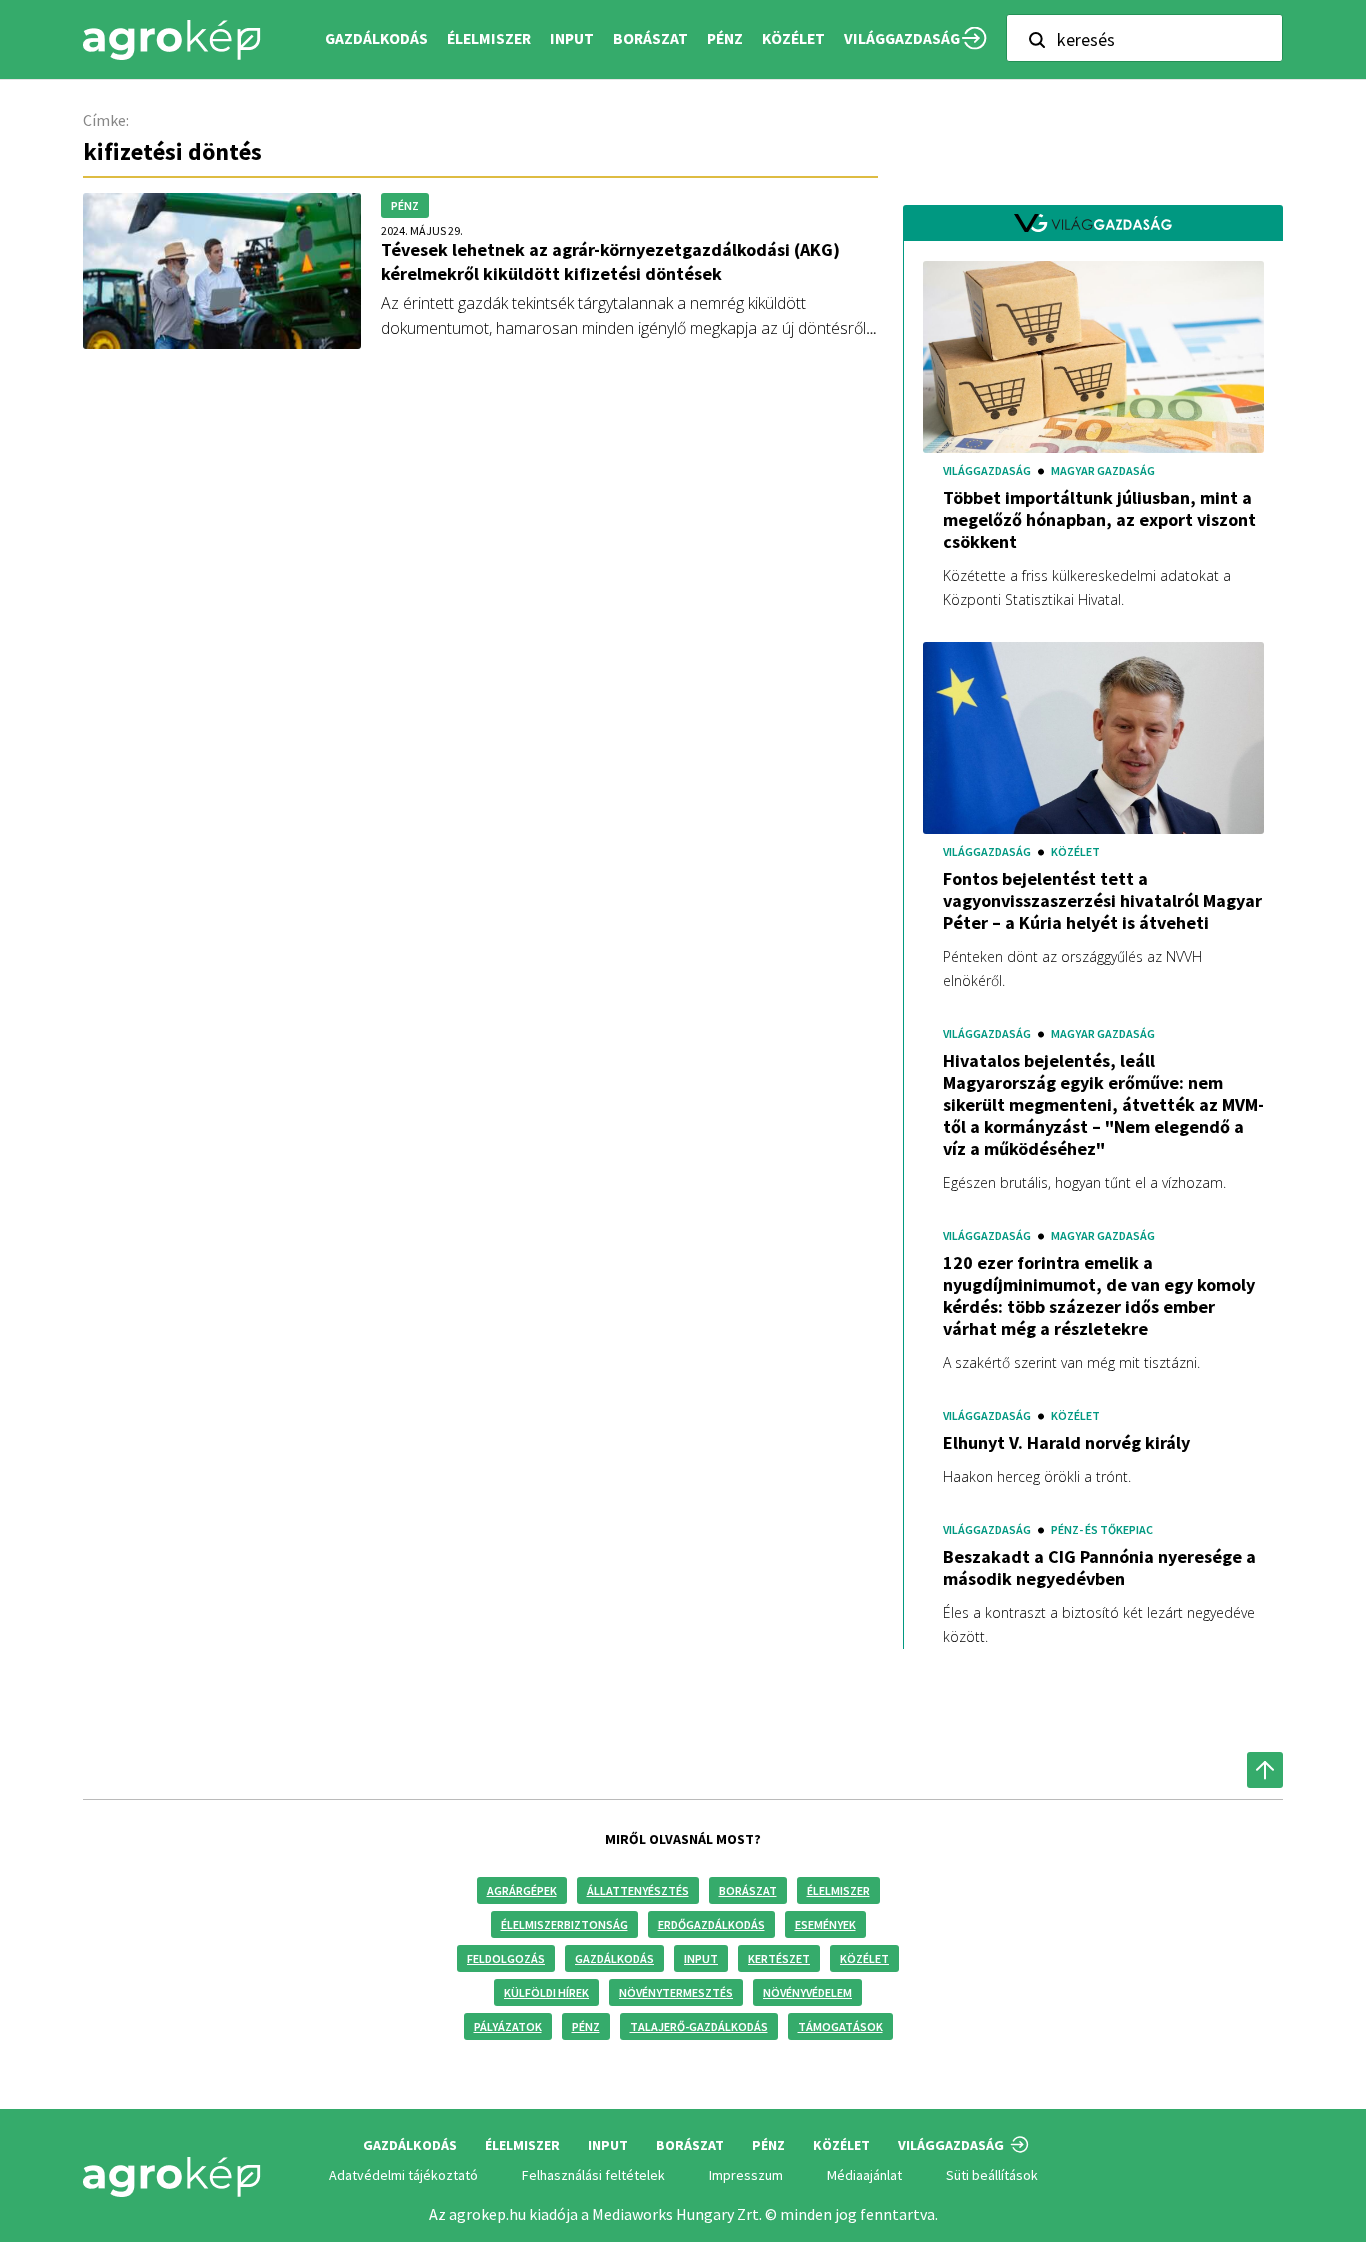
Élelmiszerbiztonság (564, 1924)
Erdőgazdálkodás (711, 1924)
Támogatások (840, 2026)
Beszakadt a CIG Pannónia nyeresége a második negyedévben (1099, 1568)
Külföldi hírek (546, 1992)
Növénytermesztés (676, 1992)
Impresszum (746, 2175)
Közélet (864, 1958)
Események (825, 1924)
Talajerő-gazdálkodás (699, 2026)
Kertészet (779, 1958)
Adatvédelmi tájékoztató (403, 2175)
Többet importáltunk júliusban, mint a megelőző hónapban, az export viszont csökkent (1099, 520)
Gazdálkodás (614, 1958)
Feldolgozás (506, 1958)
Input (701, 1958)
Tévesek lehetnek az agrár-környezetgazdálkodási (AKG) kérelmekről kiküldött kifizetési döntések (610, 261)
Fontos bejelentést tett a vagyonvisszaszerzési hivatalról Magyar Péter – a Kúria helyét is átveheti (1102, 901)
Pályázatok (508, 2026)
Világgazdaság (902, 38)
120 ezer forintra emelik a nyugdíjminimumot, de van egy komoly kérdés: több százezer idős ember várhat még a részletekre (1099, 1296)
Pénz (586, 2026)
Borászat (650, 38)
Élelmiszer (838, 1890)
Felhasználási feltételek (593, 2175)
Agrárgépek (522, 1890)
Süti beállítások (992, 2175)
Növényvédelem (807, 1992)
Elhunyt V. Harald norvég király (1066, 1443)
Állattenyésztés (638, 1890)
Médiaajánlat (864, 2175)
